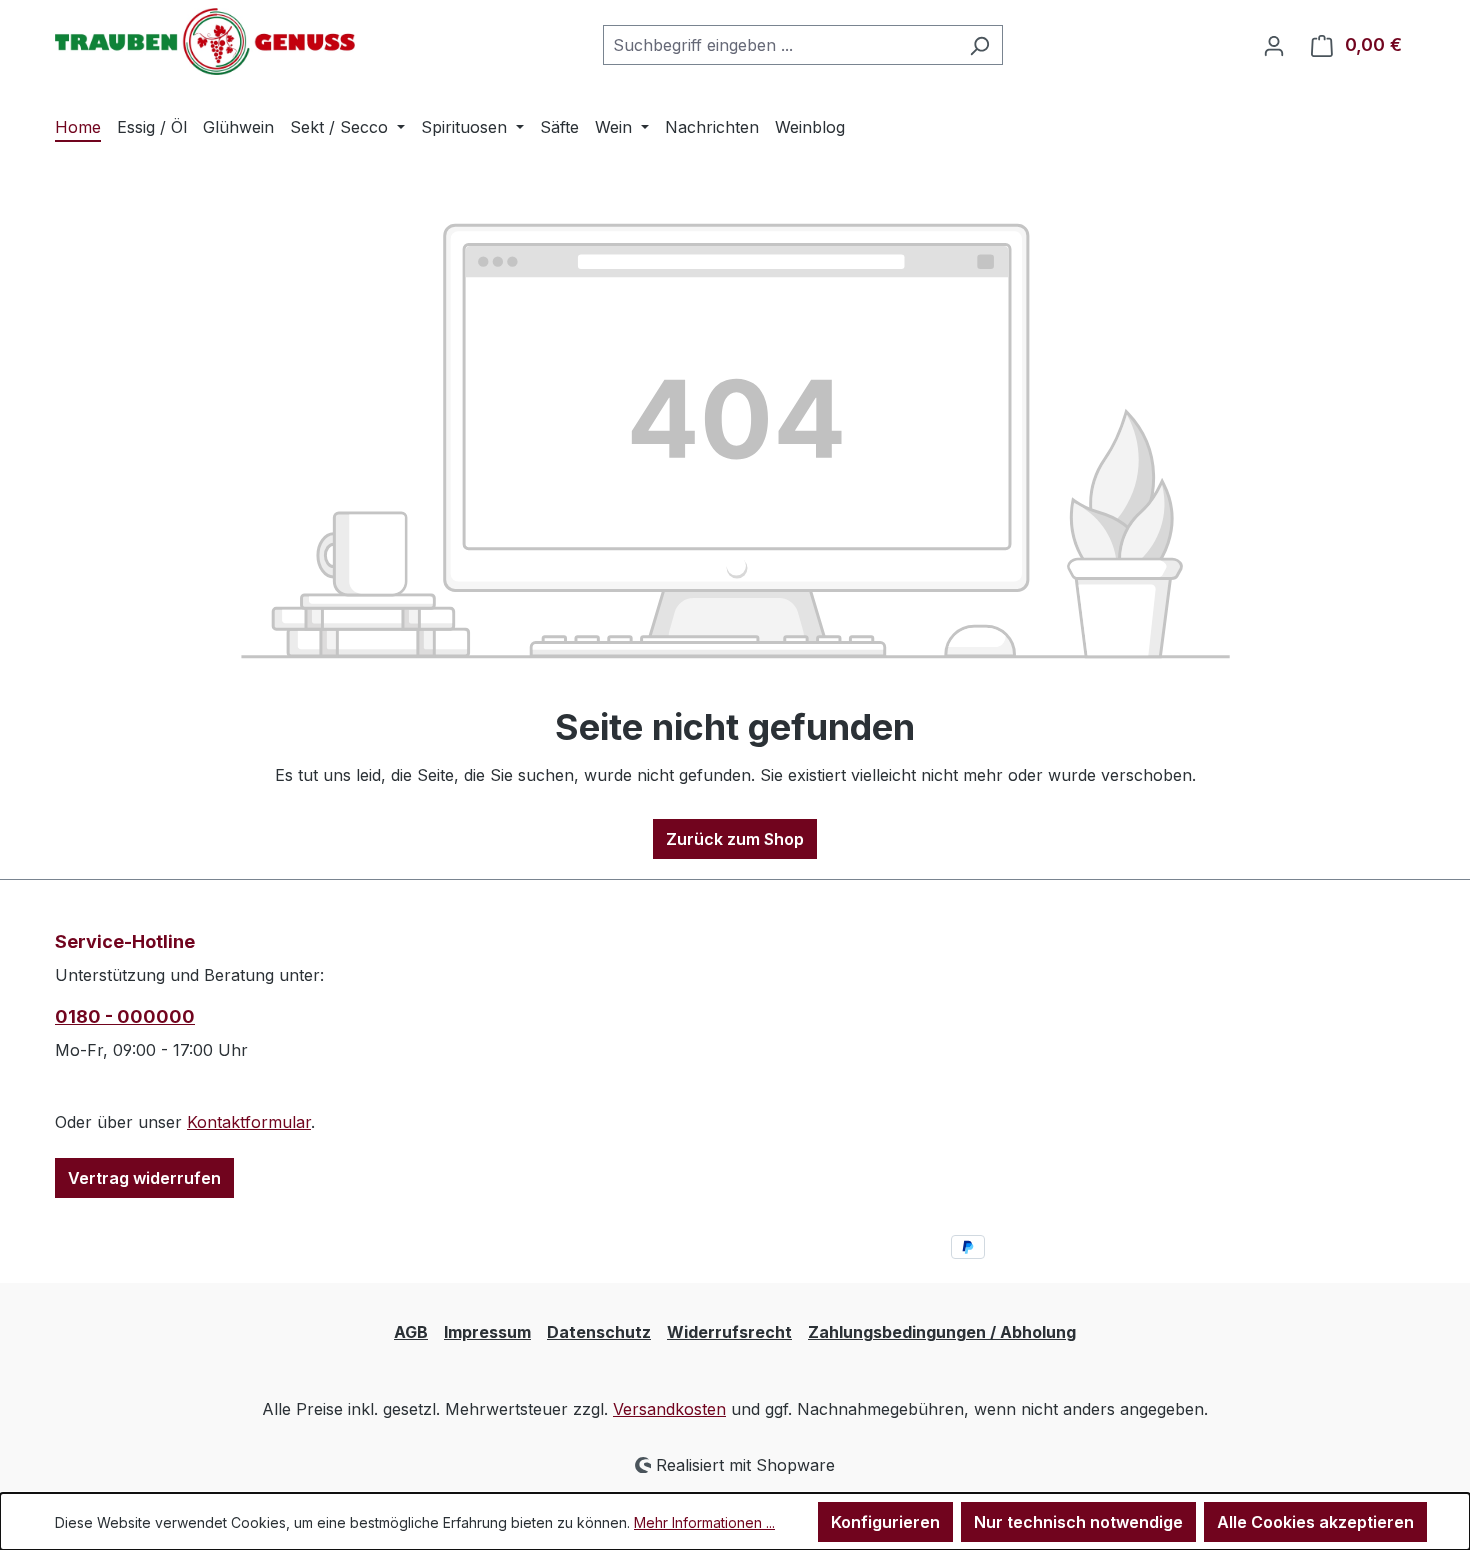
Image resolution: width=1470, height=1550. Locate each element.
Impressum (487, 1332)
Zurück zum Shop (735, 839)
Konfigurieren (885, 1522)
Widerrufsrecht (729, 1332)
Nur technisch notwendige (1078, 1522)
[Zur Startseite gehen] (205, 41)
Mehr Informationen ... (704, 1522)
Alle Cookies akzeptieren (1315, 1522)
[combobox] (780, 45)
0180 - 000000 (125, 1016)
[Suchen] (979, 45)
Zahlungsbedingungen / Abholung (942, 1332)
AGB (411, 1332)
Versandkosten (669, 1409)
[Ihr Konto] (1274, 45)
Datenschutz (599, 1332)
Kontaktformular (249, 1122)
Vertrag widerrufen (144, 1178)
